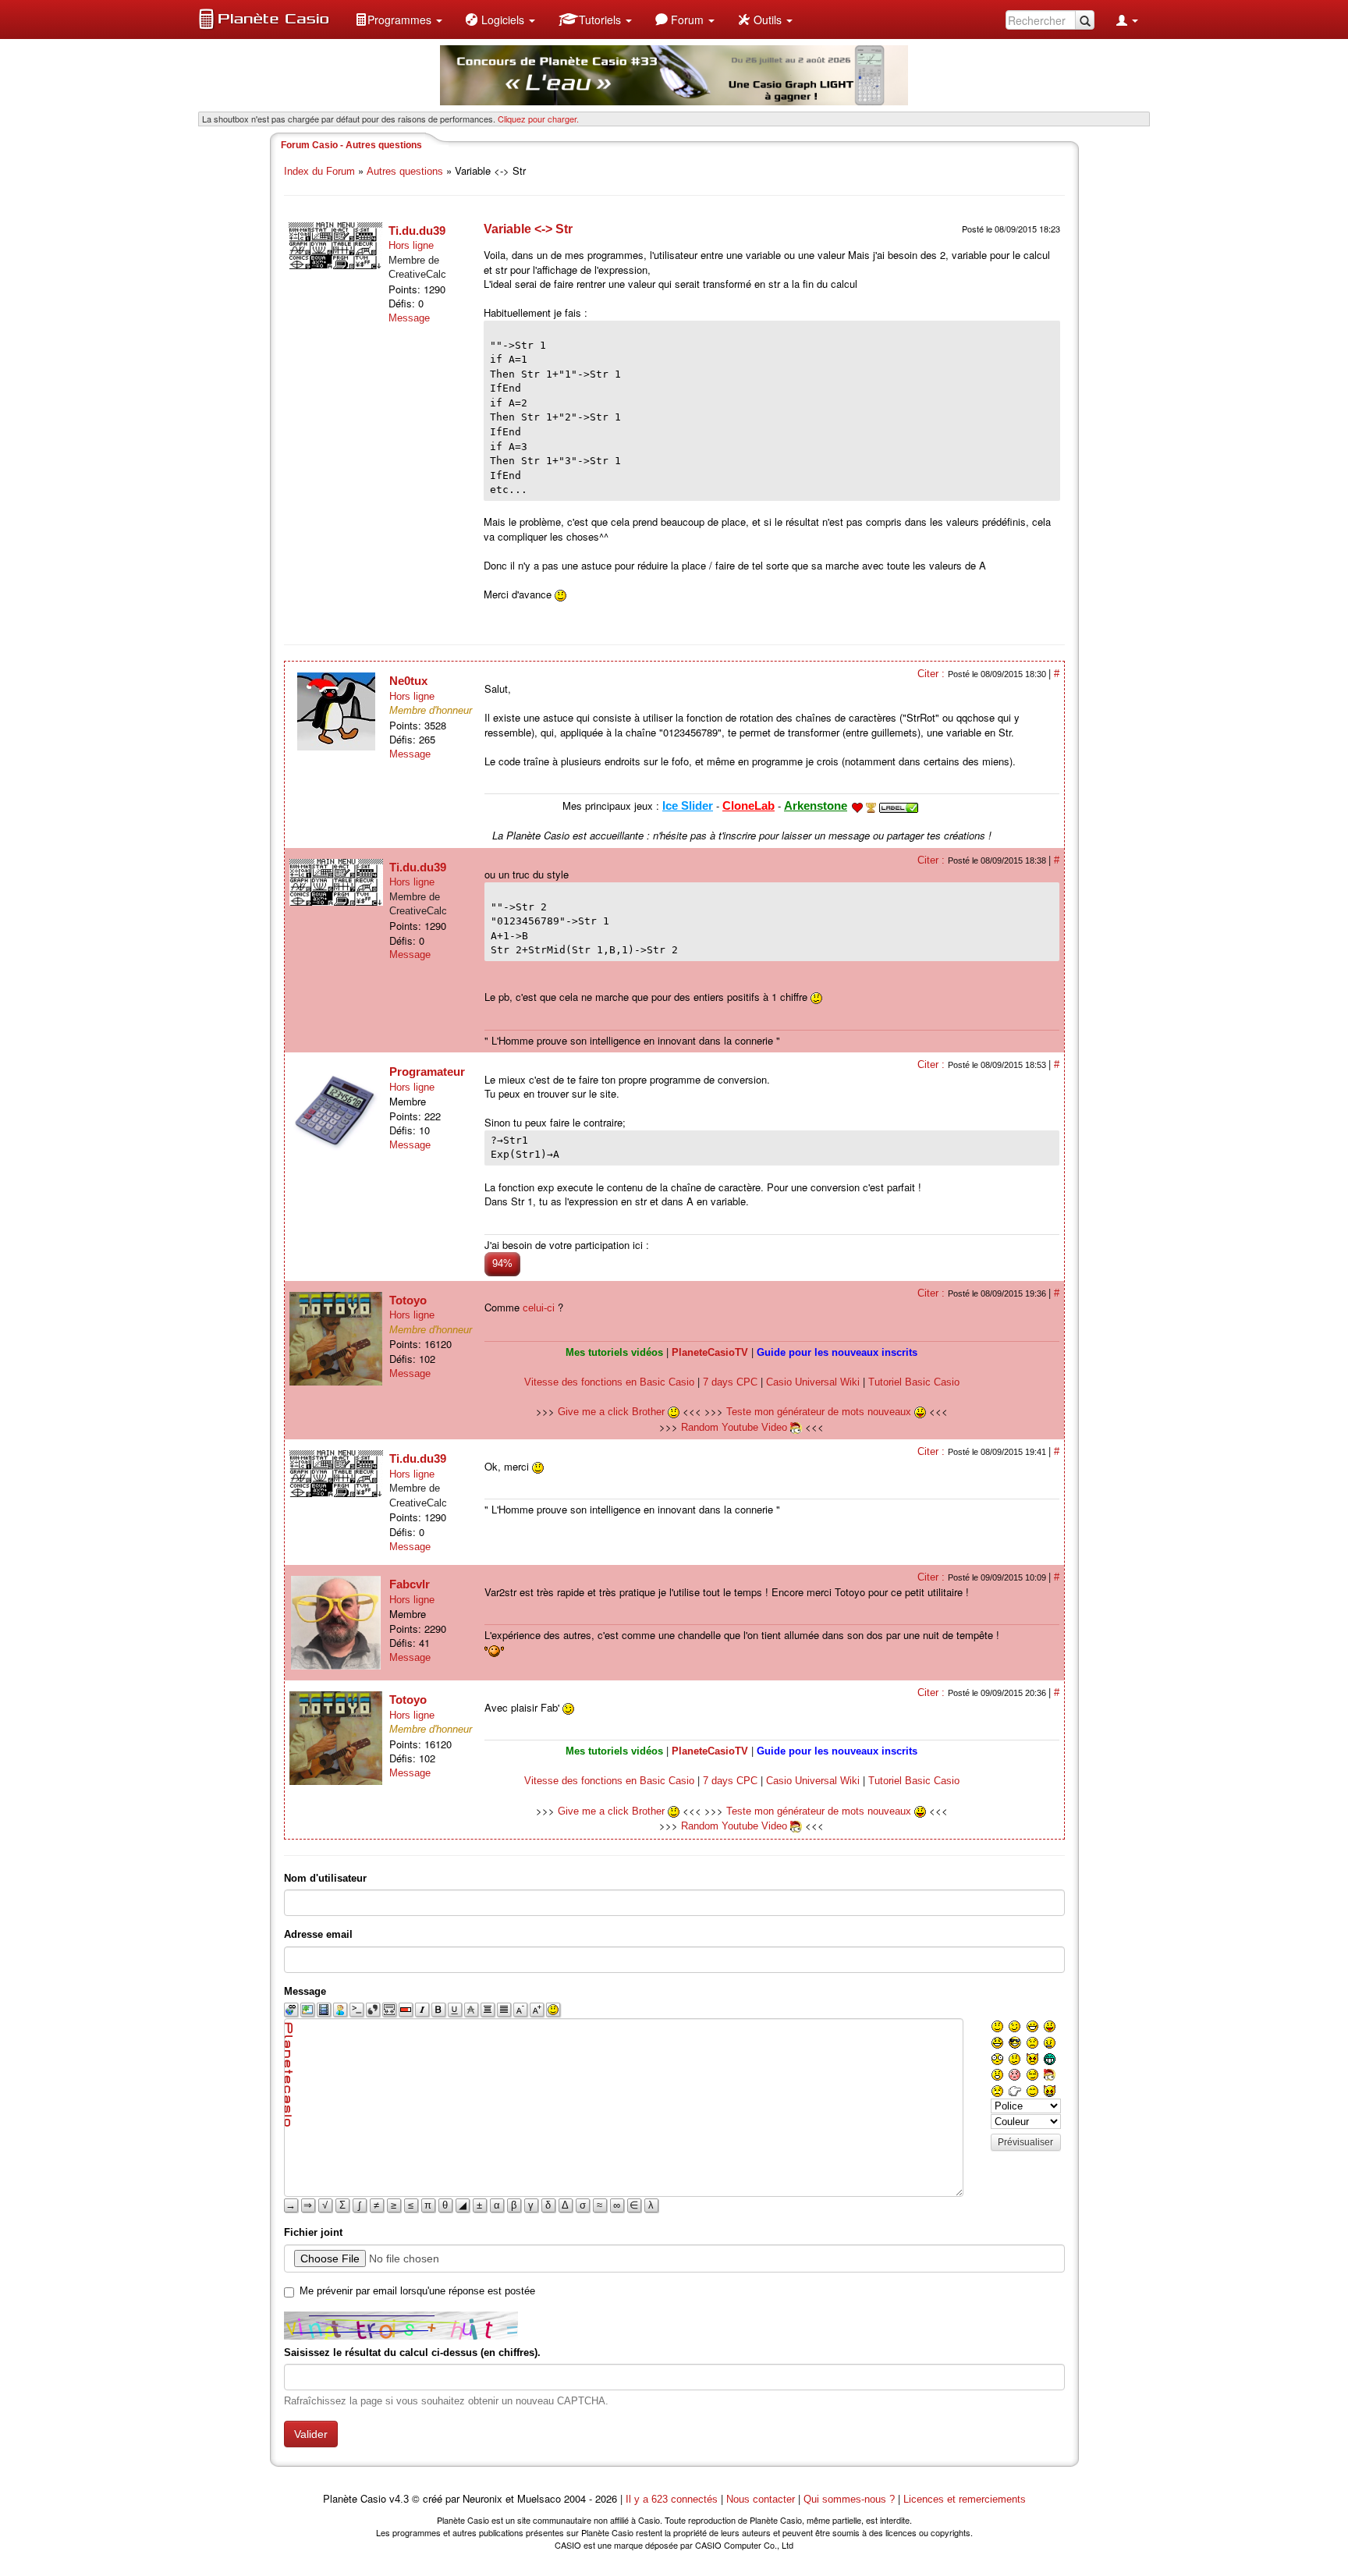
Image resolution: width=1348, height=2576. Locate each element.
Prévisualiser (1025, 2142)
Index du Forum (319, 171)
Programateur (427, 1072)
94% (502, 1263)
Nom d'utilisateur (325, 1878)
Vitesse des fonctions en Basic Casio (609, 1382)
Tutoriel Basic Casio (914, 1382)
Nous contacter (761, 2499)
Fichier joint (313, 2232)
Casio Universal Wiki (813, 1382)
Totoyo (408, 1300)
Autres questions (405, 171)
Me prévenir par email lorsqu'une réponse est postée (417, 2291)
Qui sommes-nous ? (849, 2499)
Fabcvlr (410, 1584)
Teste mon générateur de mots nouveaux (820, 1412)
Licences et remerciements (965, 2499)
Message (409, 318)
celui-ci (539, 1308)
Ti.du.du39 (417, 231)
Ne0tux (408, 681)
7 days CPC (730, 1382)
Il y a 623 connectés (673, 2499)
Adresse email (318, 1934)
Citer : (933, 674)
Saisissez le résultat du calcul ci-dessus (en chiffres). (412, 2352)
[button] (399, 20)
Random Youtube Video (734, 1427)
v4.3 (399, 2499)
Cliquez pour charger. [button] (538, 119)
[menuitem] (399, 20)
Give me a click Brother (613, 1412)
